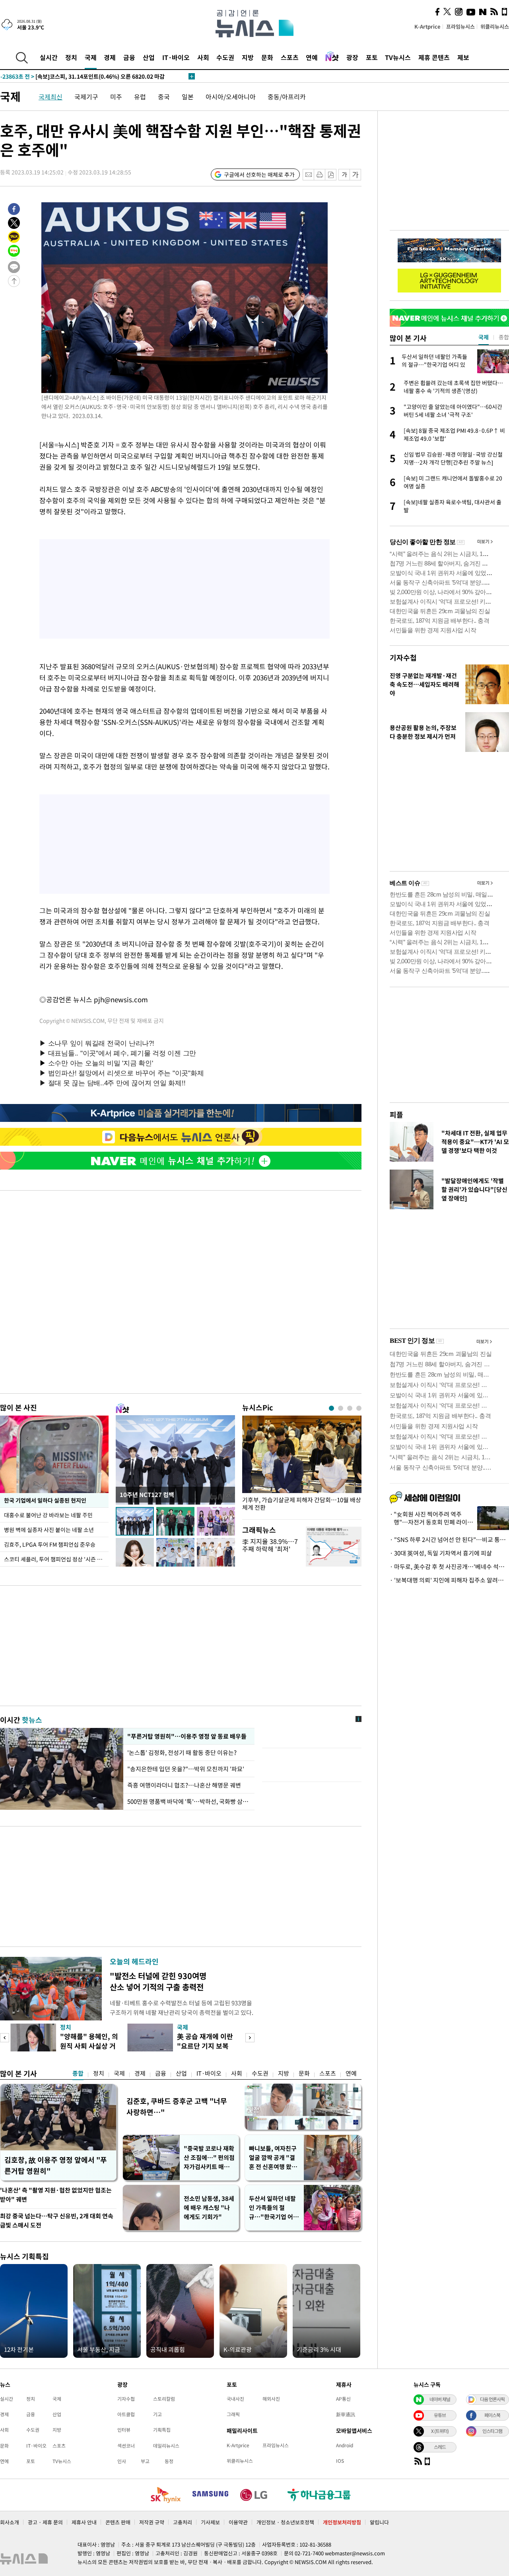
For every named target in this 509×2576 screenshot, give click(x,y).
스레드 (440, 2447)
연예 (312, 57)
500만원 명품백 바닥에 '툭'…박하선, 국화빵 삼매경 (189, 1801)
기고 (157, 2414)
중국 (164, 97)
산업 (149, 57)
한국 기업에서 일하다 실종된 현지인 (45, 1500)
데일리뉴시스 (166, 2446)
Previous (5, 2038)
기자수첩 (403, 658)
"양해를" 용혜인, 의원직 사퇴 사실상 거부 (89, 2046)
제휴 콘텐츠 (434, 57)
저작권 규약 (152, 2522)
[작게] (344, 175)
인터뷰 (124, 2430)
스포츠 (290, 57)
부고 (145, 2461)
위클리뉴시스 (495, 26)
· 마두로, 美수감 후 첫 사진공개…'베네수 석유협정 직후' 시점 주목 (449, 1567)
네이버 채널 (440, 2399)
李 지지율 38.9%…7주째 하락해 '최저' (270, 1545)
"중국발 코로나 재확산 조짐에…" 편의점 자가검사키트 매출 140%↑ (209, 2158)
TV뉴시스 (398, 57)
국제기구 (86, 97)
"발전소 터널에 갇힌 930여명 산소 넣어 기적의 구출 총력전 (158, 1981)
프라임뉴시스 (460, 26)
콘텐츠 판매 (118, 2522)
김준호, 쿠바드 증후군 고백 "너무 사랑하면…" (177, 2106)
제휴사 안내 (84, 2522)
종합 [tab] (504, 337)
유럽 (140, 97)
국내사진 (235, 2399)
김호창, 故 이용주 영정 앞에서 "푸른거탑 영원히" (56, 2165)
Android (345, 2445)
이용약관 (238, 2522)
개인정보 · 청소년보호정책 (285, 2522)
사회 (203, 57)
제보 (463, 57)
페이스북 (492, 2415)
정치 (71, 57)
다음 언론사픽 (492, 2399)
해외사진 (271, 2399)
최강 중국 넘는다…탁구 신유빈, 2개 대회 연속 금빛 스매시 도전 (57, 2221)
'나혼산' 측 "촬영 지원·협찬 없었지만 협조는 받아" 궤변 (56, 2195)
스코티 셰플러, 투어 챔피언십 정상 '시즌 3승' (55, 1559)
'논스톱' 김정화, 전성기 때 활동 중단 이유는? (183, 1753)
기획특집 (162, 2430)
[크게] (356, 175)
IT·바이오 (176, 57)
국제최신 (51, 97)
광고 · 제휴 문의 (45, 2522)
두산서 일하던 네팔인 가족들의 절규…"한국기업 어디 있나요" (274, 2208)
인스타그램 (492, 2431)
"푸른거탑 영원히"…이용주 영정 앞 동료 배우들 (186, 1736)
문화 (267, 57)
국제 (91, 57)
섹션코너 (126, 2446)
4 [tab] (359, 1408)
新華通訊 (346, 2414)
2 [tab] (341, 1408)
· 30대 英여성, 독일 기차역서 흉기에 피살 (441, 1553)
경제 (110, 57)
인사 (122, 2461)
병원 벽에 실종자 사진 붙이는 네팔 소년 (49, 1530)
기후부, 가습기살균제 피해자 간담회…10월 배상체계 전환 (302, 1504)
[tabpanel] (302, 1465)
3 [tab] (350, 1408)
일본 (188, 97)
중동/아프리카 (287, 97)
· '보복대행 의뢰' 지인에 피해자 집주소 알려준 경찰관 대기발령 (449, 1580)
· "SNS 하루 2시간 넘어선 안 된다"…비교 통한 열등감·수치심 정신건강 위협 (449, 1540)
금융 (129, 57)
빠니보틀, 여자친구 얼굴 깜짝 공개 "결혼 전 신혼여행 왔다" (273, 2158)
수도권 (225, 57)
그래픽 (233, 2414)
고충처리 (183, 2522)
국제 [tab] (484, 337)
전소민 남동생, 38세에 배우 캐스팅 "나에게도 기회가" (209, 2208)
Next (250, 2038)
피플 (396, 1115)
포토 (372, 57)
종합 (78, 2073)
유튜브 (440, 2415)
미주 (116, 97)
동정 (169, 2461)
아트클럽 (126, 2414)
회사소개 (10, 2522)
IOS (340, 2461)
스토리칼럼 (164, 2399)
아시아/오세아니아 (231, 97)
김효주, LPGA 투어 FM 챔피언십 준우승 (50, 1544)
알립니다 (379, 2522)
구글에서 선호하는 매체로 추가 (259, 174)
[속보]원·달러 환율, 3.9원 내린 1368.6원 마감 (72, 76)
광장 (352, 57)
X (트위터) (440, 2431)
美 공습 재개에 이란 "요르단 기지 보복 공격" (205, 2046)
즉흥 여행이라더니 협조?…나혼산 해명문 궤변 (184, 1785)
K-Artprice (427, 26)
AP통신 (343, 2399)
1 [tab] (331, 1408)
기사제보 (210, 2522)
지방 (248, 57)
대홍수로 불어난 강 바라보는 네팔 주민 (48, 1515)
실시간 (49, 57)
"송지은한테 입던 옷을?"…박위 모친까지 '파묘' (186, 1769)
